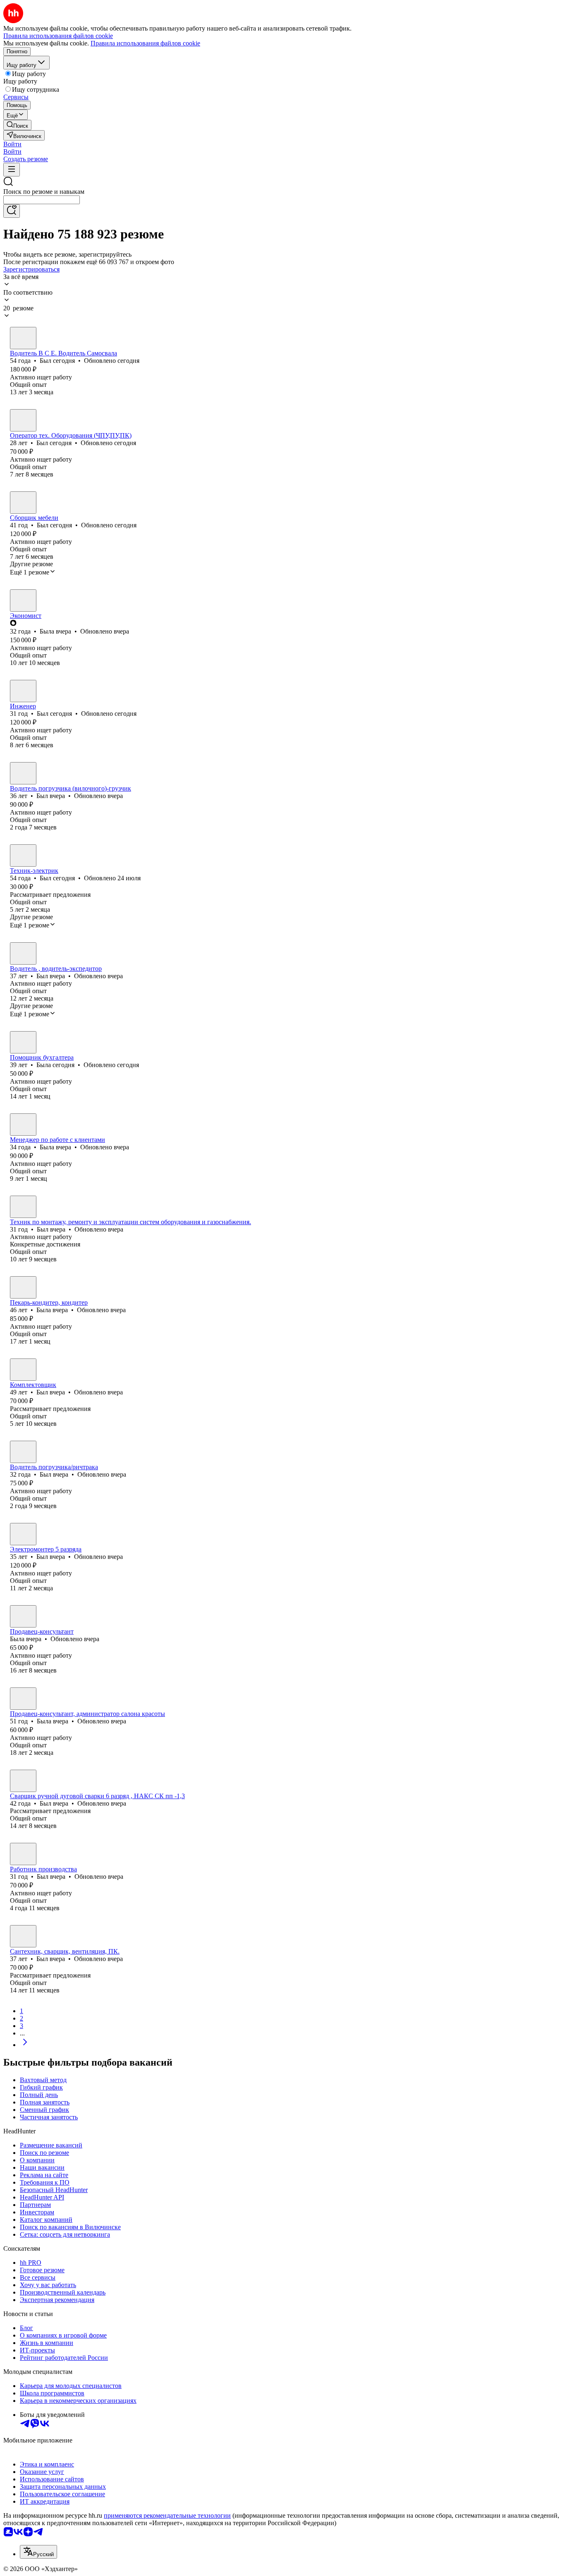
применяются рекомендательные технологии (167, 2515)
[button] (12, 144)
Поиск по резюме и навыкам (44, 192)
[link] (17, 125)
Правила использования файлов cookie (145, 43)
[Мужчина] (23, 338)
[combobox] (42, 200)
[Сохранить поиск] (12, 211)
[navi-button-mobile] (12, 170)
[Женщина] (23, 601)
